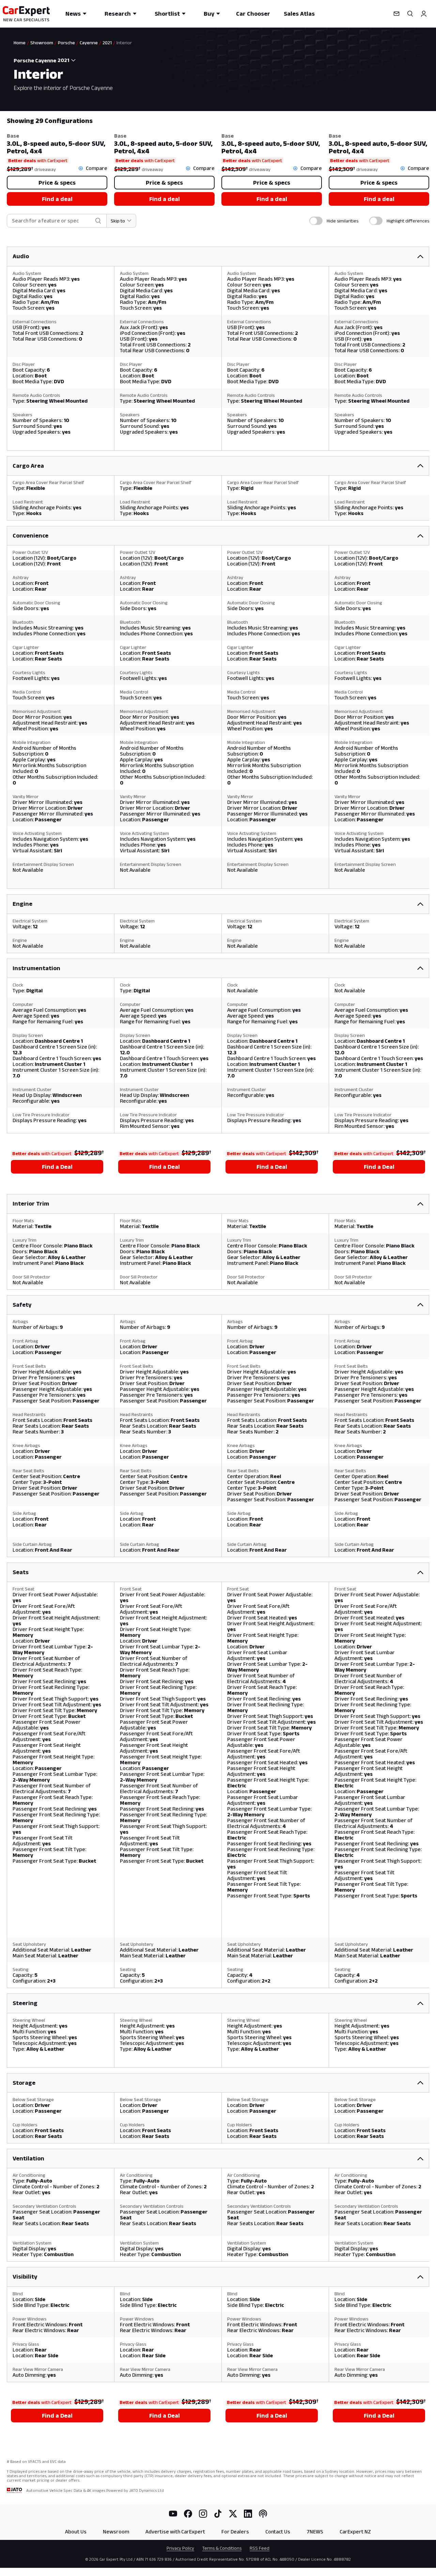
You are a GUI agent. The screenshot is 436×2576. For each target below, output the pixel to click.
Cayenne (89, 43)
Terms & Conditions (222, 2548)
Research (118, 14)
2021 (107, 43)
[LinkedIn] (248, 2514)
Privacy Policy (180, 2548)
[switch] (316, 221)
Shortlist (167, 14)
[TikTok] (218, 2514)
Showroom (42, 43)
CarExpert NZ (355, 2532)
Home (20, 43)
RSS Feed (260, 2548)
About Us (76, 2532)
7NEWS (315, 2532)
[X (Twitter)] (233, 2514)
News (73, 14)
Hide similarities (342, 221)
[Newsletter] (396, 14)
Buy (209, 14)
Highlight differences (408, 221)
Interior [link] (124, 43)
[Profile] (424, 14)
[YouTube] (173, 2514)
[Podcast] (263, 2514)
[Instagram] (203, 2514)
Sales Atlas (299, 14)
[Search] (410, 14)
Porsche (66, 43)
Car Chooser (253, 14)
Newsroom (116, 2532)
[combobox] (68, 60)
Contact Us (278, 2532)
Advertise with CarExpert (175, 2532)
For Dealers (235, 2532)
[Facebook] (188, 2514)
